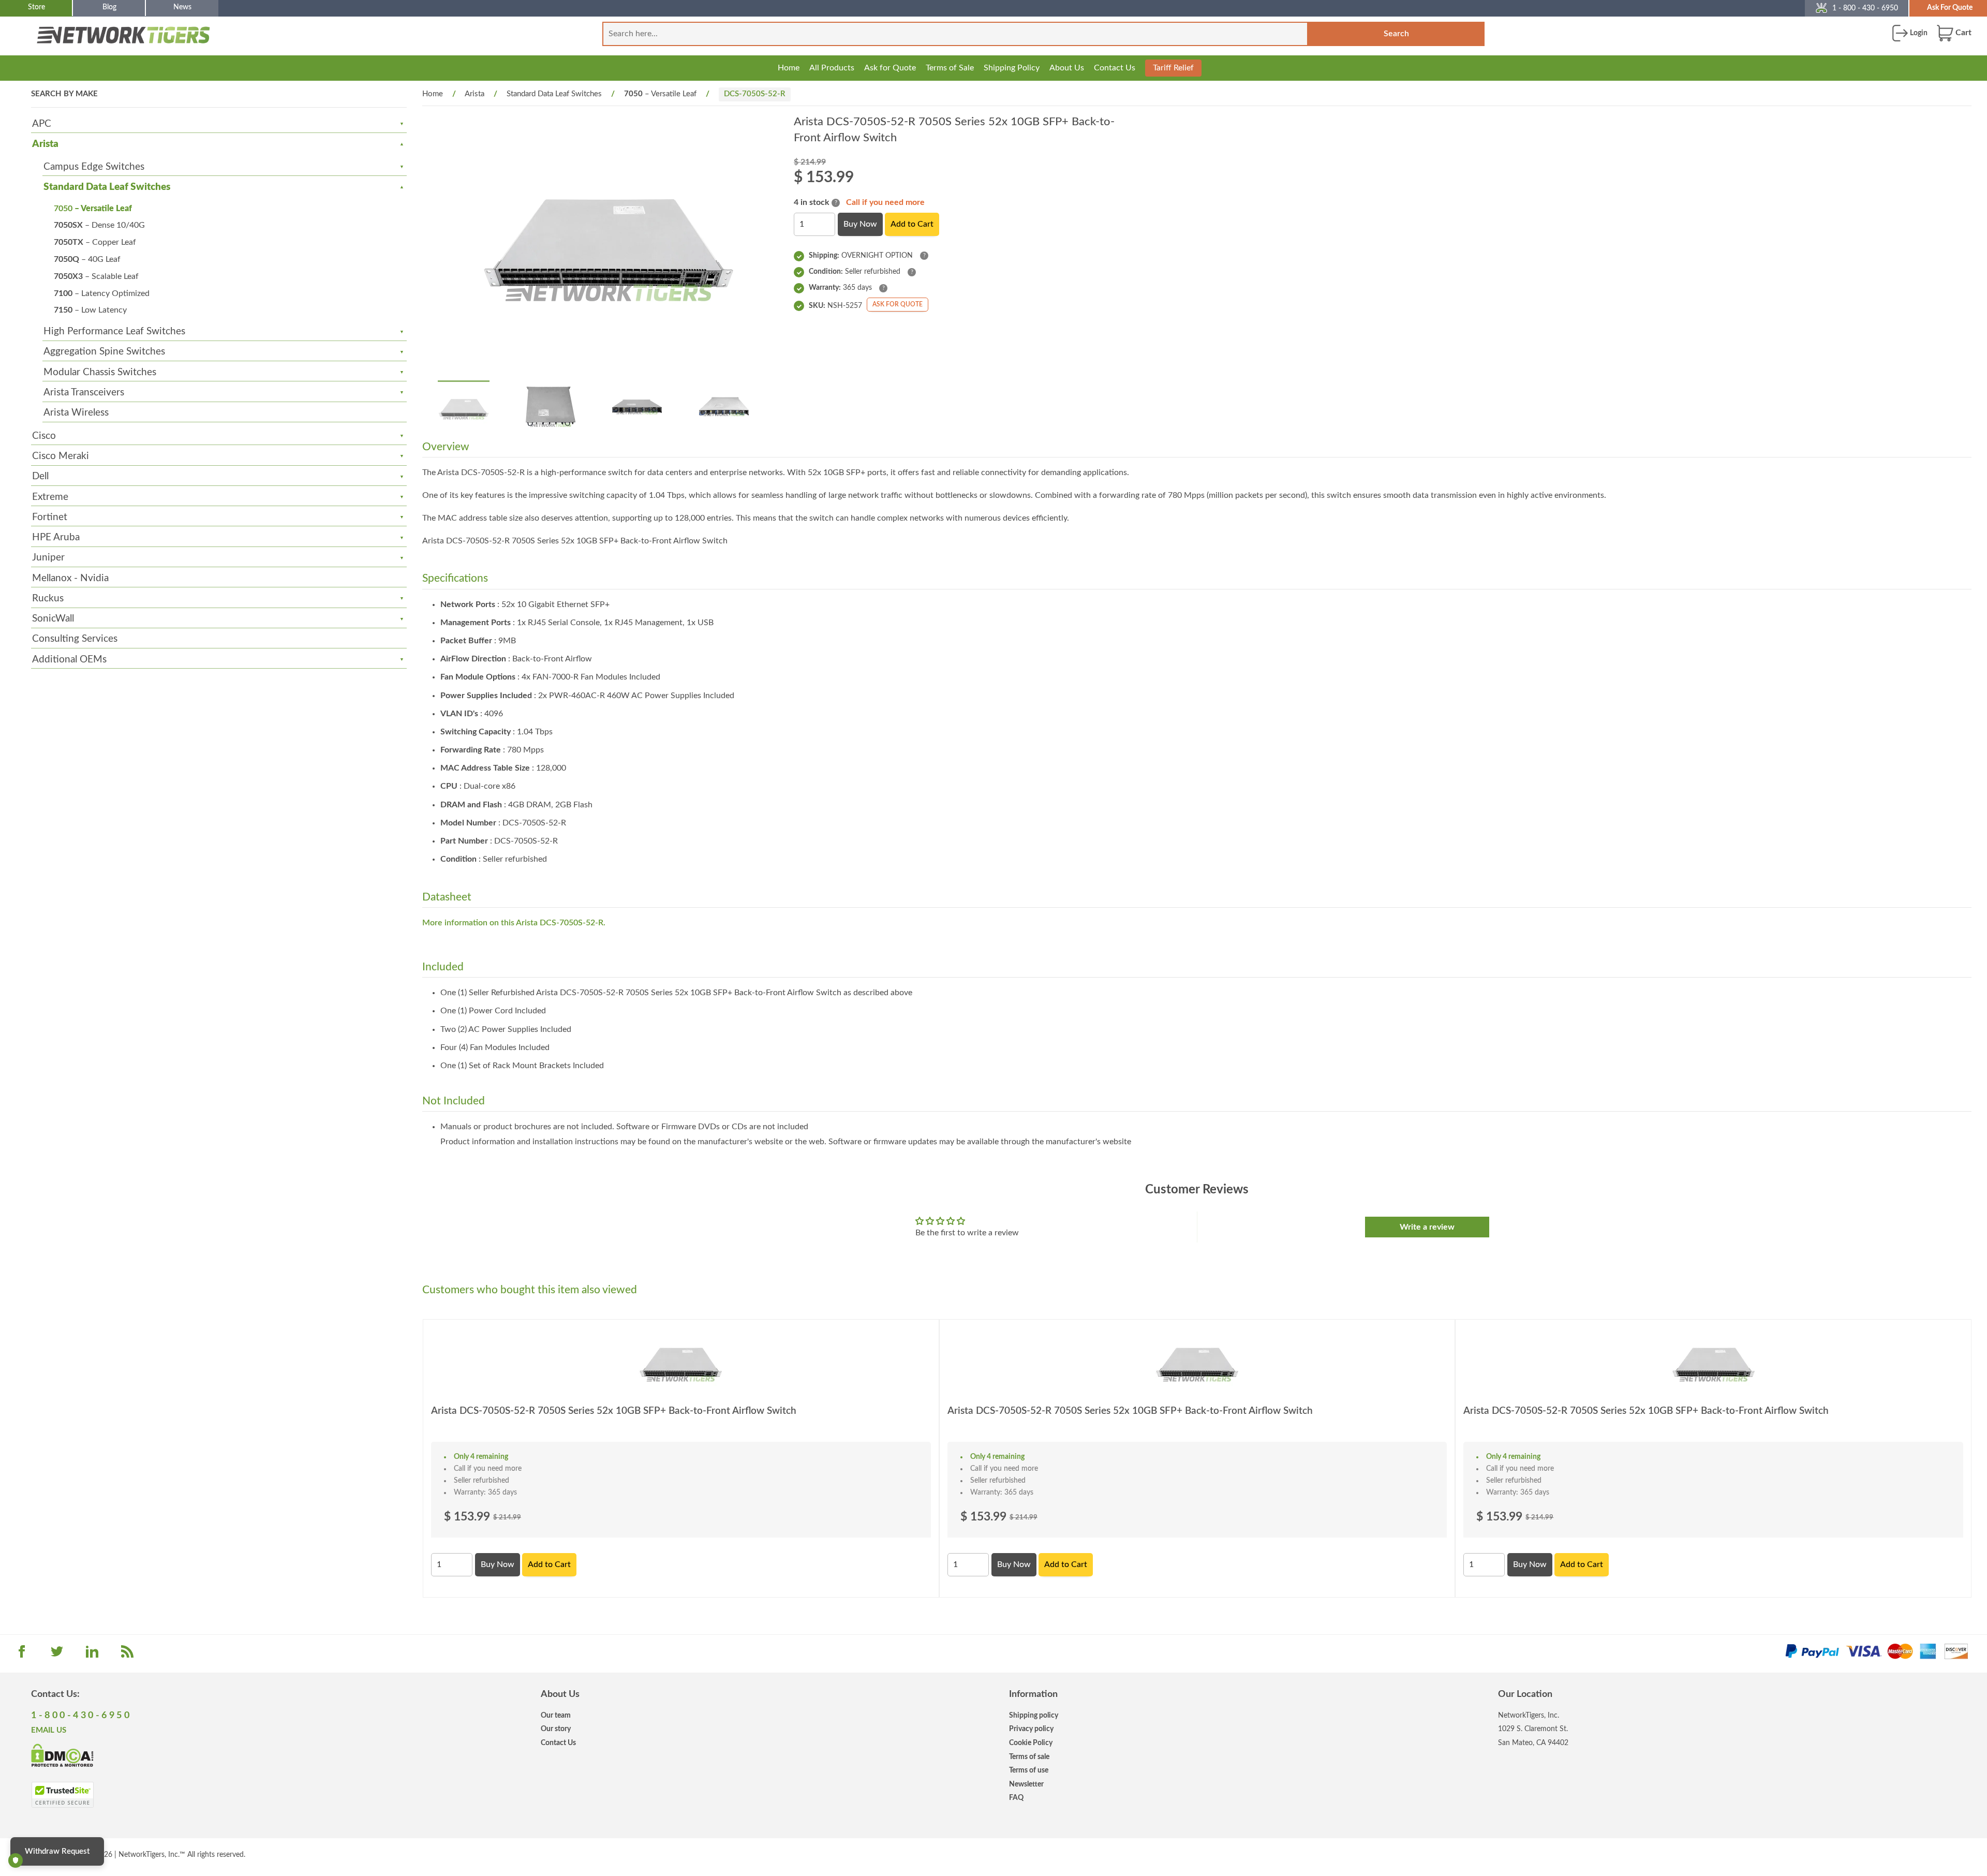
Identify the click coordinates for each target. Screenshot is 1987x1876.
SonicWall (53, 619)
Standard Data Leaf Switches (107, 187)
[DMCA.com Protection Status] (62, 1755)
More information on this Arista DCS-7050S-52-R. (514, 923)
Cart (1962, 33)
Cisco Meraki (61, 456)
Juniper (48, 558)
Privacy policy (1031, 1729)
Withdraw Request (57, 1851)
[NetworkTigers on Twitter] (57, 1655)
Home (789, 68)
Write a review (1427, 1227)
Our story (556, 1729)
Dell (40, 476)
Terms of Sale (950, 68)
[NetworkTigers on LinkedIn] (92, 1655)
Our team (556, 1715)
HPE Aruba (56, 537)
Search (1396, 34)
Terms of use (1029, 1770)
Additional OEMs (69, 660)
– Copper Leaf (95, 242)
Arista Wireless (76, 413)
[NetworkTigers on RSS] (127, 1655)
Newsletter (1026, 1784)
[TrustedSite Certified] (62, 1795)
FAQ (1016, 1798)
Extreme (50, 497)
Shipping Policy (1012, 68)
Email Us (49, 1730)
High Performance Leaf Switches (114, 331)
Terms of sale (1029, 1757)
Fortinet (50, 517)
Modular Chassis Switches (100, 372)
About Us (1067, 68)
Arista (45, 144)
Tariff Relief (1173, 68)
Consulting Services (75, 639)
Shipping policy (1034, 1715)
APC (42, 124)
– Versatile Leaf (93, 209)
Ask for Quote (890, 68)
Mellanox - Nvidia (70, 578)
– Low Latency (90, 310)
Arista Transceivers (84, 393)
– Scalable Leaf (96, 276)
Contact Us (1115, 68)
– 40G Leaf (87, 259)
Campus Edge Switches (94, 167)
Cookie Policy (1031, 1743)
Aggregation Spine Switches (104, 352)
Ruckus (48, 599)
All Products (832, 68)
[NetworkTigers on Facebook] (22, 1655)
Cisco (44, 436)
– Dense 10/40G (99, 225)
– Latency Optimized (102, 293)
